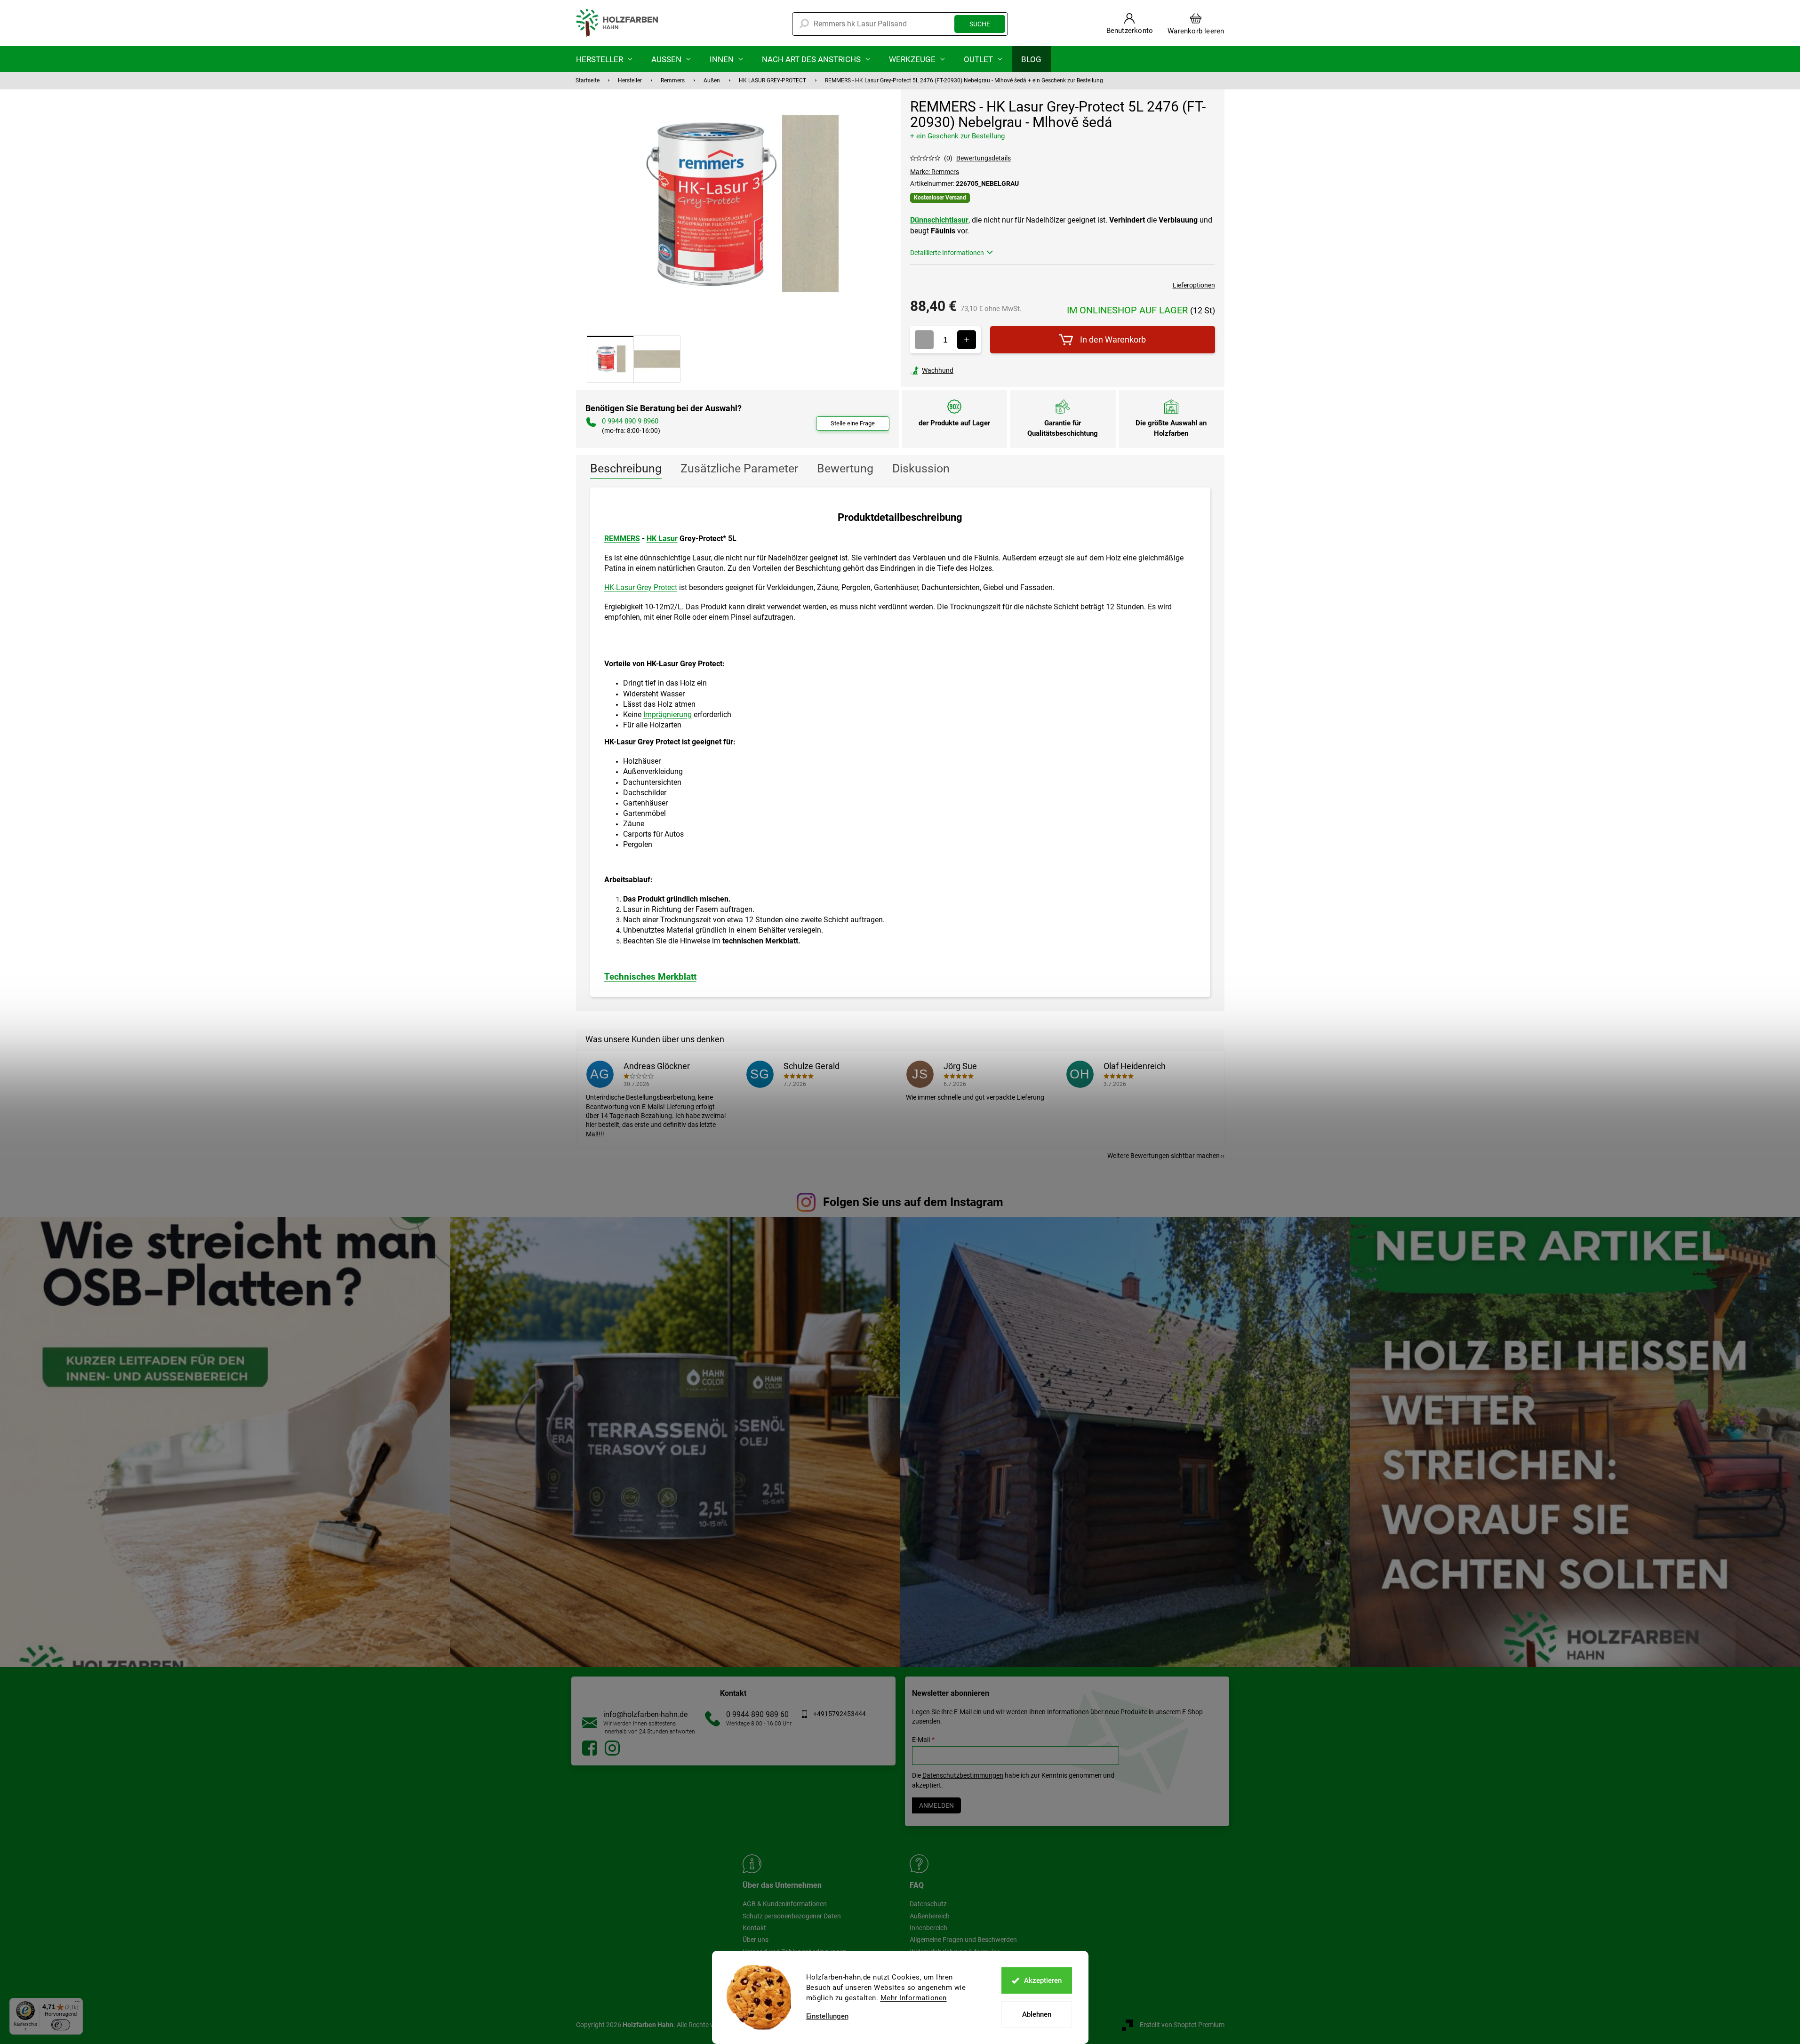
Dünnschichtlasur (939, 220)
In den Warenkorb (1113, 339)
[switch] (61, 2025)
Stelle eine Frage (853, 423)
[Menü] (77, 2004)
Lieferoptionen (1194, 285)
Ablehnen (1037, 2014)
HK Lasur (662, 539)
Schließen (975, 370)
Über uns (756, 1940)
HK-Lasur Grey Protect (641, 587)
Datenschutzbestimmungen (963, 1775)
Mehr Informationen (914, 1998)
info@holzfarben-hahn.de (645, 1714)
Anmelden (936, 1805)
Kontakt (754, 1928)
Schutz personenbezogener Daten (792, 1916)
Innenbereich (928, 1928)
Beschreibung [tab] (626, 468)
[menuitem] (604, 59)
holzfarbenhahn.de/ (612, 1748)
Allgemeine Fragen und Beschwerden (963, 1940)
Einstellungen (827, 2016)
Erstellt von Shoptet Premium (1182, 2025)
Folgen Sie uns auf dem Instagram (913, 1202)
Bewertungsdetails (984, 158)
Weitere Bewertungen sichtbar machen (1164, 1156)
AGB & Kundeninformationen (785, 1904)
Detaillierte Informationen (947, 253)
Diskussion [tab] (921, 468)
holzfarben (590, 1748)
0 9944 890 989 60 (757, 1714)
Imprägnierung (668, 715)
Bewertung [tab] (845, 468)
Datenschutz (928, 1904)
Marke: (935, 172)
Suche (980, 24)
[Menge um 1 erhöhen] (967, 340)
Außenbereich (930, 1916)
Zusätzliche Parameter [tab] (739, 468)
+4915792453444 (840, 1714)
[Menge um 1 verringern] (924, 340)
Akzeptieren (1043, 1980)
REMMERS (622, 539)
